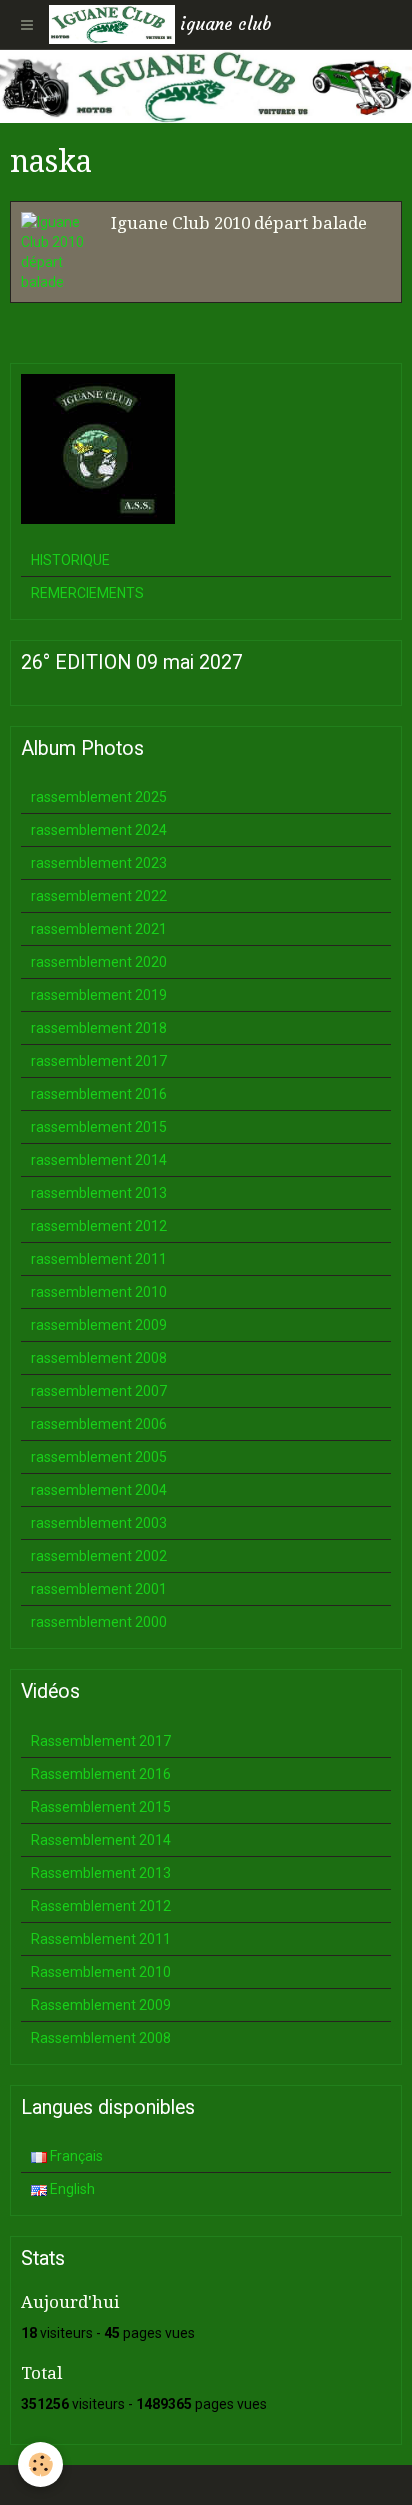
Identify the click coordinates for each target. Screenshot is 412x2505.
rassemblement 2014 (99, 1160)
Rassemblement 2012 (101, 1906)
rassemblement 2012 (99, 1226)
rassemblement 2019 (99, 995)
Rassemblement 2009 (101, 2005)
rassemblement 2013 (99, 1193)
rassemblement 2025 (99, 797)
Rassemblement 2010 (101, 1972)
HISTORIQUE (70, 560)
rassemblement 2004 (99, 1490)
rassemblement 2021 (99, 929)
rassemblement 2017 (99, 1061)
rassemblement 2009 (99, 1325)
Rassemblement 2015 (101, 1807)
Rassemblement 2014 (101, 1840)
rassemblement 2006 (99, 1424)
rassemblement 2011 (99, 1259)
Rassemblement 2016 (101, 1774)
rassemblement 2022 (99, 896)
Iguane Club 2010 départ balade (239, 223)
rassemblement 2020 (99, 962)
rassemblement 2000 (99, 1622)
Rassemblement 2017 (101, 1741)
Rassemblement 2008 (101, 2038)
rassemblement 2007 (99, 1391)
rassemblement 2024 (99, 830)
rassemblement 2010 (99, 1292)
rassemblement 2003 (99, 1523)
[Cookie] (40, 2464)
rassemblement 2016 (99, 1094)
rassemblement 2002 (99, 1556)
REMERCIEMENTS (87, 593)
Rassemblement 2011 (101, 1939)
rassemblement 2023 (99, 863)
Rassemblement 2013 (101, 1873)
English (71, 2189)
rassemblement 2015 (99, 1127)
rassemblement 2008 (99, 1358)
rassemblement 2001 (99, 1589)
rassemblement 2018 (99, 1028)
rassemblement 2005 (99, 1457)
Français (75, 2156)
